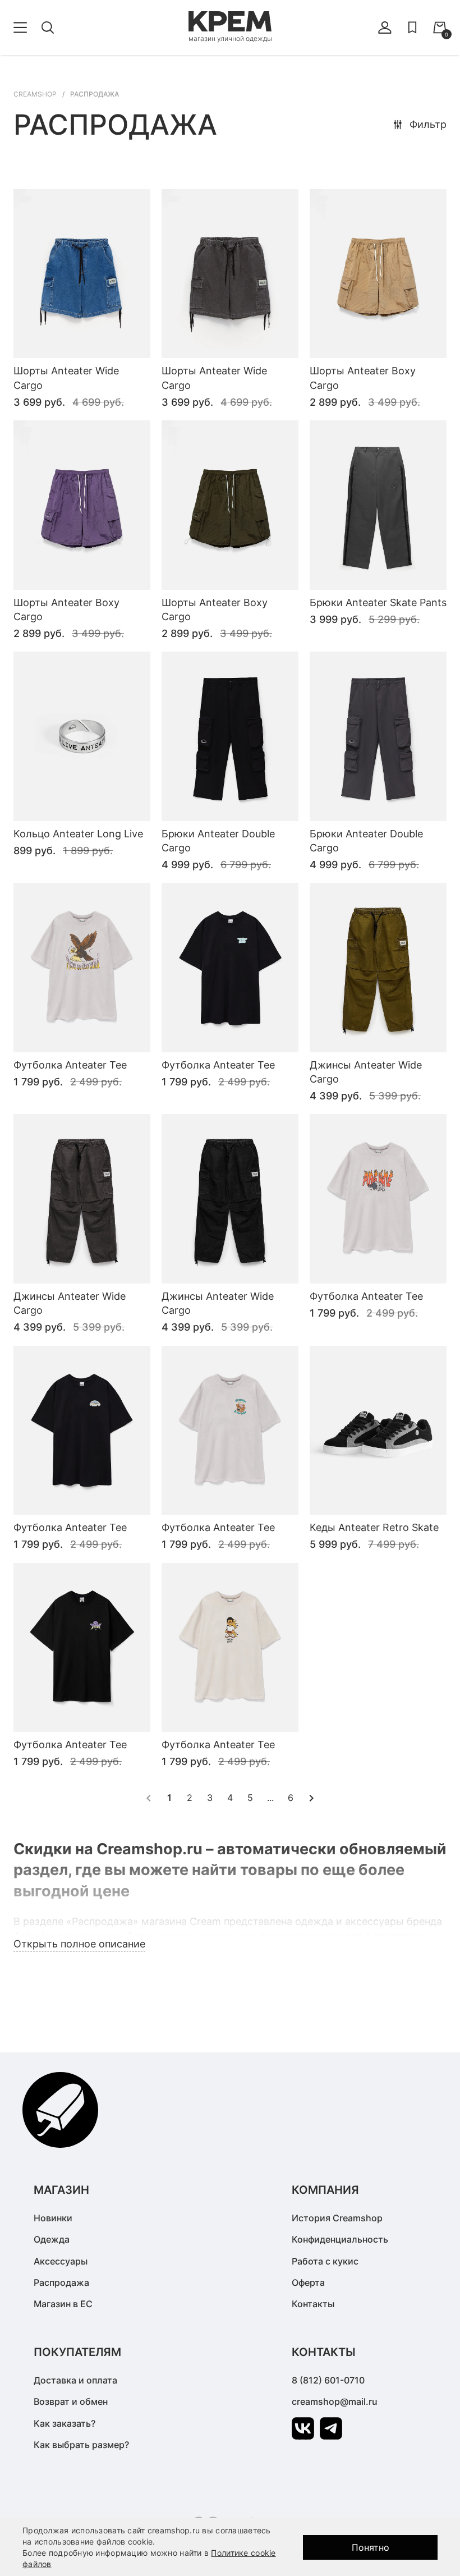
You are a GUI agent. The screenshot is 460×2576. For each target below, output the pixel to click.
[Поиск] (48, 27)
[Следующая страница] (311, 1798)
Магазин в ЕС (63, 2304)
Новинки (53, 2218)
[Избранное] (412, 27)
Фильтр (428, 124)
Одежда (52, 2239)
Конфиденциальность (340, 2239)
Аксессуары (61, 2261)
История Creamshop (337, 2218)
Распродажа (61, 2282)
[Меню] (20, 27)
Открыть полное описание (79, 1944)
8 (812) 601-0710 (328, 2380)
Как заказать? (65, 2423)
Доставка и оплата (75, 2380)
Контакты (313, 2304)
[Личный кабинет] (385, 27)
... (270, 1798)
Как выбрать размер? (81, 2445)
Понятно (371, 2547)
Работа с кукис (325, 2261)
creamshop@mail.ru (335, 2401)
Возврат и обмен (71, 2401)
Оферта (308, 2282)
